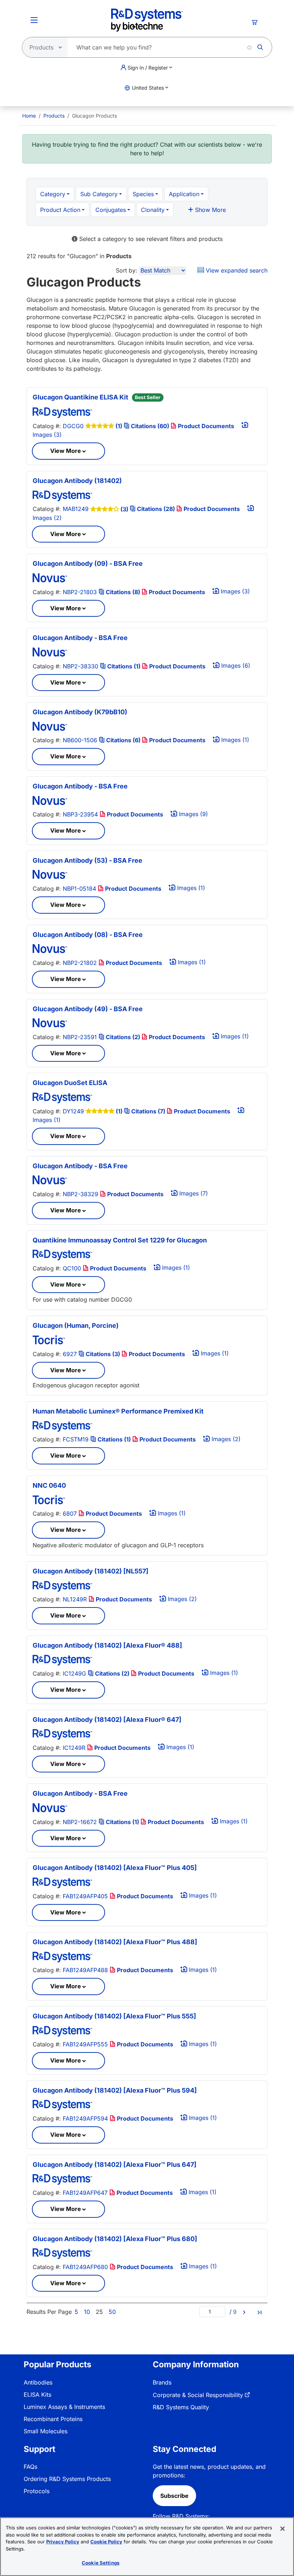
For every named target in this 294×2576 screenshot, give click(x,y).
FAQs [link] (30, 2467)
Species (143, 194)
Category (53, 194)
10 (87, 2312)
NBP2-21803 (80, 592)
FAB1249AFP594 (85, 2118)
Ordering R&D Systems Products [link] (67, 2479)
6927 (70, 1354)
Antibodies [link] (38, 2382)
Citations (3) (103, 1354)
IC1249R (74, 1748)
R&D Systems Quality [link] (181, 2407)
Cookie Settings (101, 2563)
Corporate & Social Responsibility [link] (198, 2395)
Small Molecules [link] (46, 2431)
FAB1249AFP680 (85, 2267)
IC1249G (74, 1673)
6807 (70, 1514)
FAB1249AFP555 (85, 2044)
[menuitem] (29, 116)
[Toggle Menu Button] (34, 20)
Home (29, 116)
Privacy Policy (63, 2542)
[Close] (283, 2529)
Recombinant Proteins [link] (53, 2419)
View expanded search (236, 270)
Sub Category (99, 194)
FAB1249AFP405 (85, 1896)
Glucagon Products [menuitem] (94, 116)
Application (184, 194)
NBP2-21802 (80, 963)
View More (66, 451)
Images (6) (235, 666)
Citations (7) (148, 1111)
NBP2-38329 (80, 1194)
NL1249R (75, 1599)
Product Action (60, 210)
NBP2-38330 (80, 666)
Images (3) (234, 591)
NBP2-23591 (80, 1037)
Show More (210, 210)
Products (54, 116)
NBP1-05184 (79, 889)
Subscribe (174, 2496)
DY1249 (73, 1111)
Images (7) (193, 1193)
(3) (124, 509)
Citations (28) (156, 509)
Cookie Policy (106, 2542)
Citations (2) (123, 1037)
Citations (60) (150, 426)
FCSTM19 (76, 1439)
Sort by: (127, 270)
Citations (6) (123, 740)
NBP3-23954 (80, 814)
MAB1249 (76, 509)
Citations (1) (124, 666)
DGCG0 (73, 426)
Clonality (153, 210)
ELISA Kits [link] (37, 2395)
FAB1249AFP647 (85, 2193)
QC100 (72, 1268)
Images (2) (225, 1439)
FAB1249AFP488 (85, 1970)
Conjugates (111, 210)
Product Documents (205, 426)
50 (112, 2312)
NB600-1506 (80, 740)
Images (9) (193, 814)
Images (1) (234, 740)
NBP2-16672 (80, 1822)
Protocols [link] (37, 2491)
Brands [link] (162, 2382)
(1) (119, 426)
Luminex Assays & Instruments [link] (64, 2407)
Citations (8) (123, 592)
